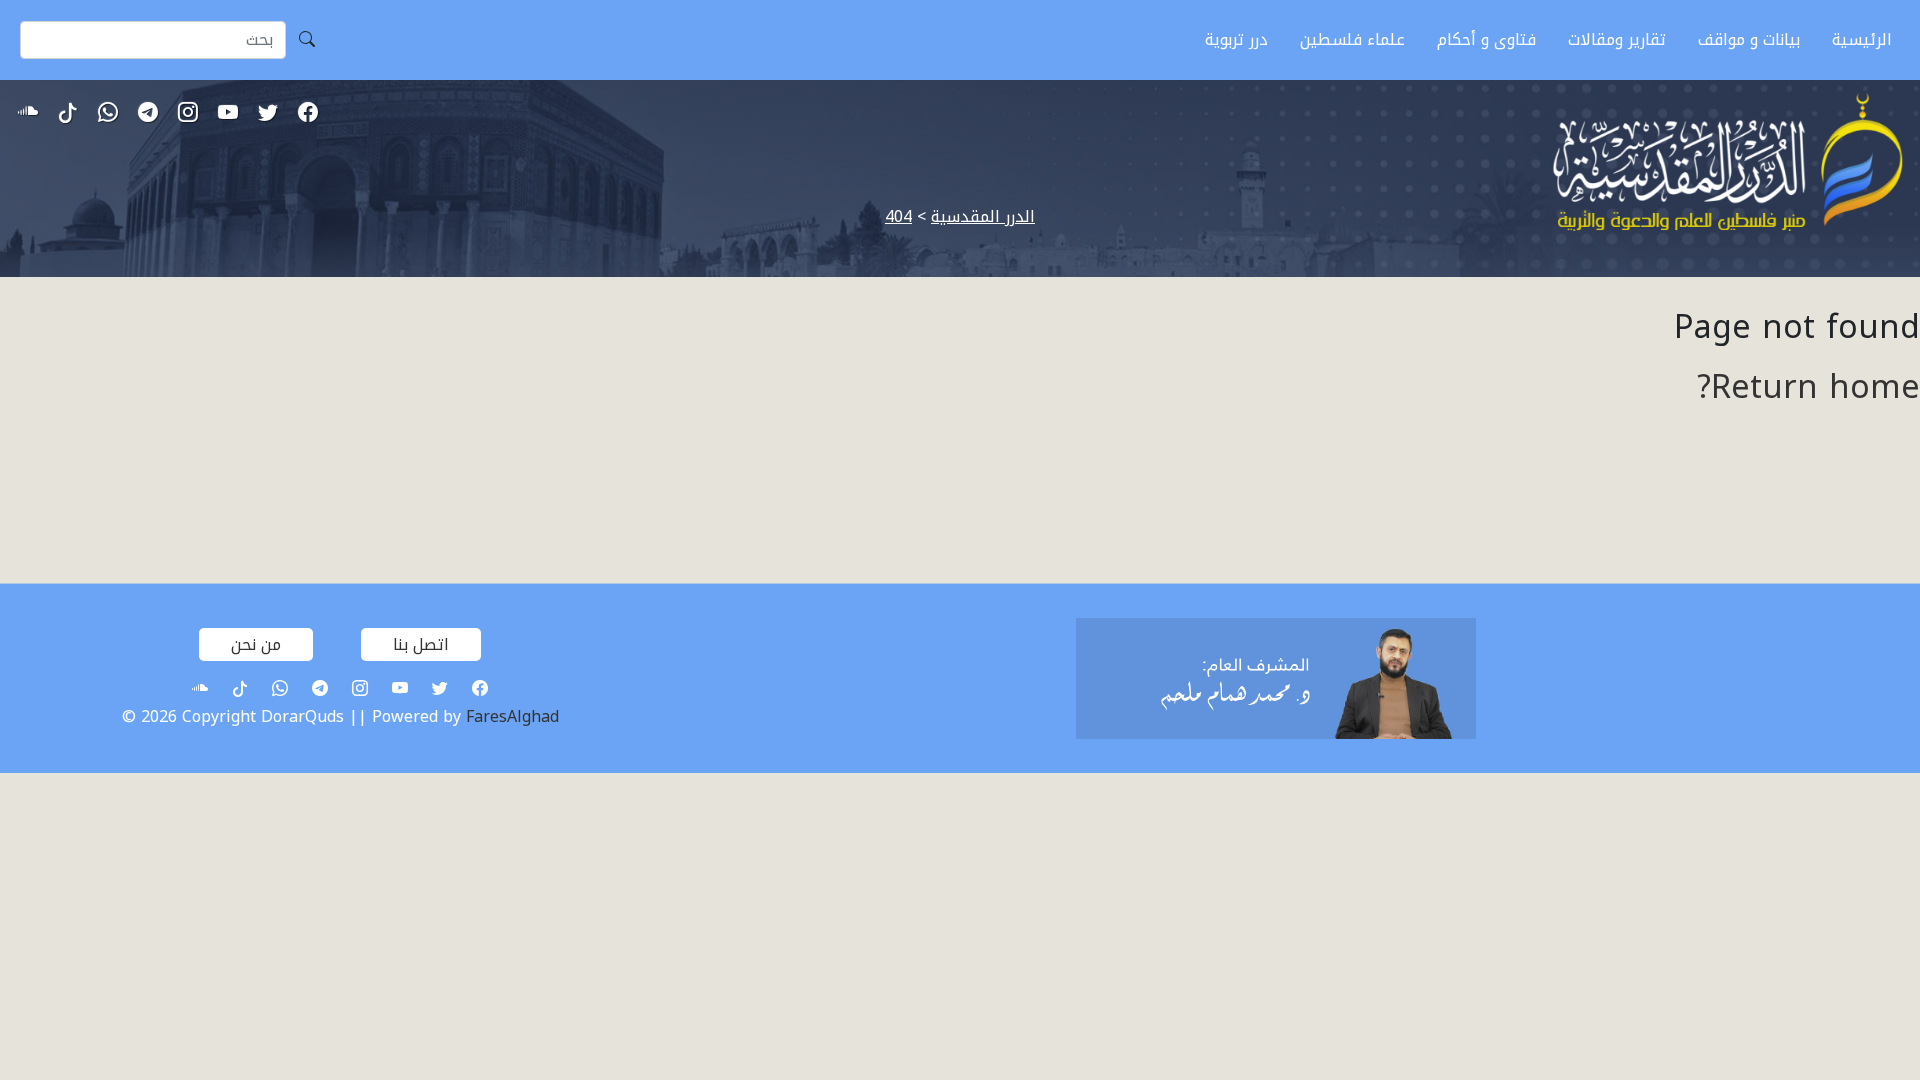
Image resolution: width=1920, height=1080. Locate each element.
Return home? (1808, 387)
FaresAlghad (512, 716)
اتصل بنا (421, 644)
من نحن (256, 644)
